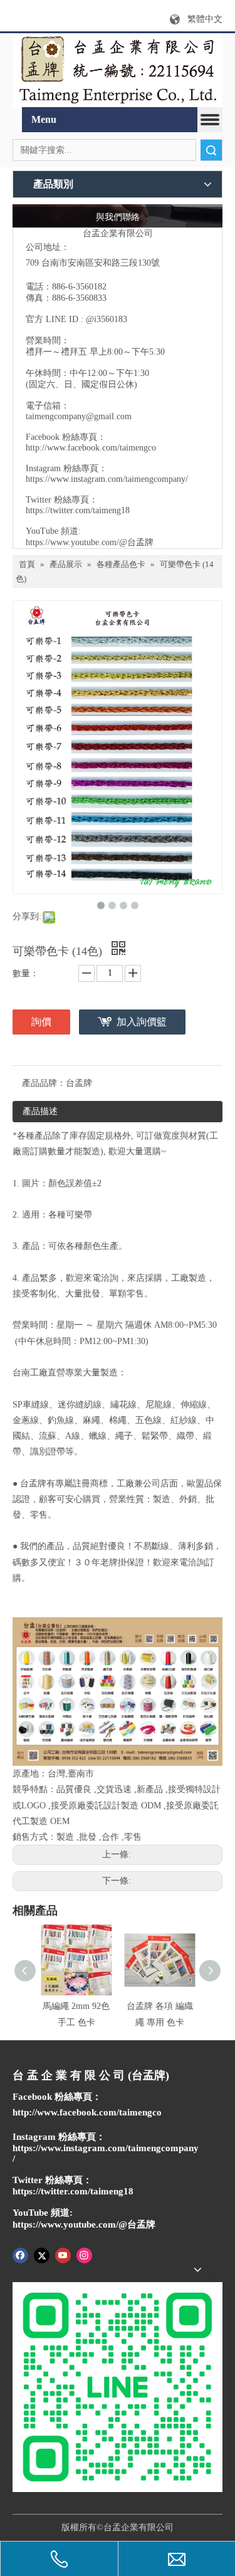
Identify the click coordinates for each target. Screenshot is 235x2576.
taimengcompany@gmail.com (79, 416)
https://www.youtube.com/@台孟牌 (90, 542)
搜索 (211, 150)
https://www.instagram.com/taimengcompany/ (107, 479)
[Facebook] (20, 2255)
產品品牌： (44, 1083)
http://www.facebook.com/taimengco (91, 448)
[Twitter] (42, 2255)
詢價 (41, 1022)
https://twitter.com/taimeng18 (78, 510)
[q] (118, 70)
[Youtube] (63, 2255)
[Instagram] (84, 2255)
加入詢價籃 (142, 1022)
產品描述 (40, 1111)
